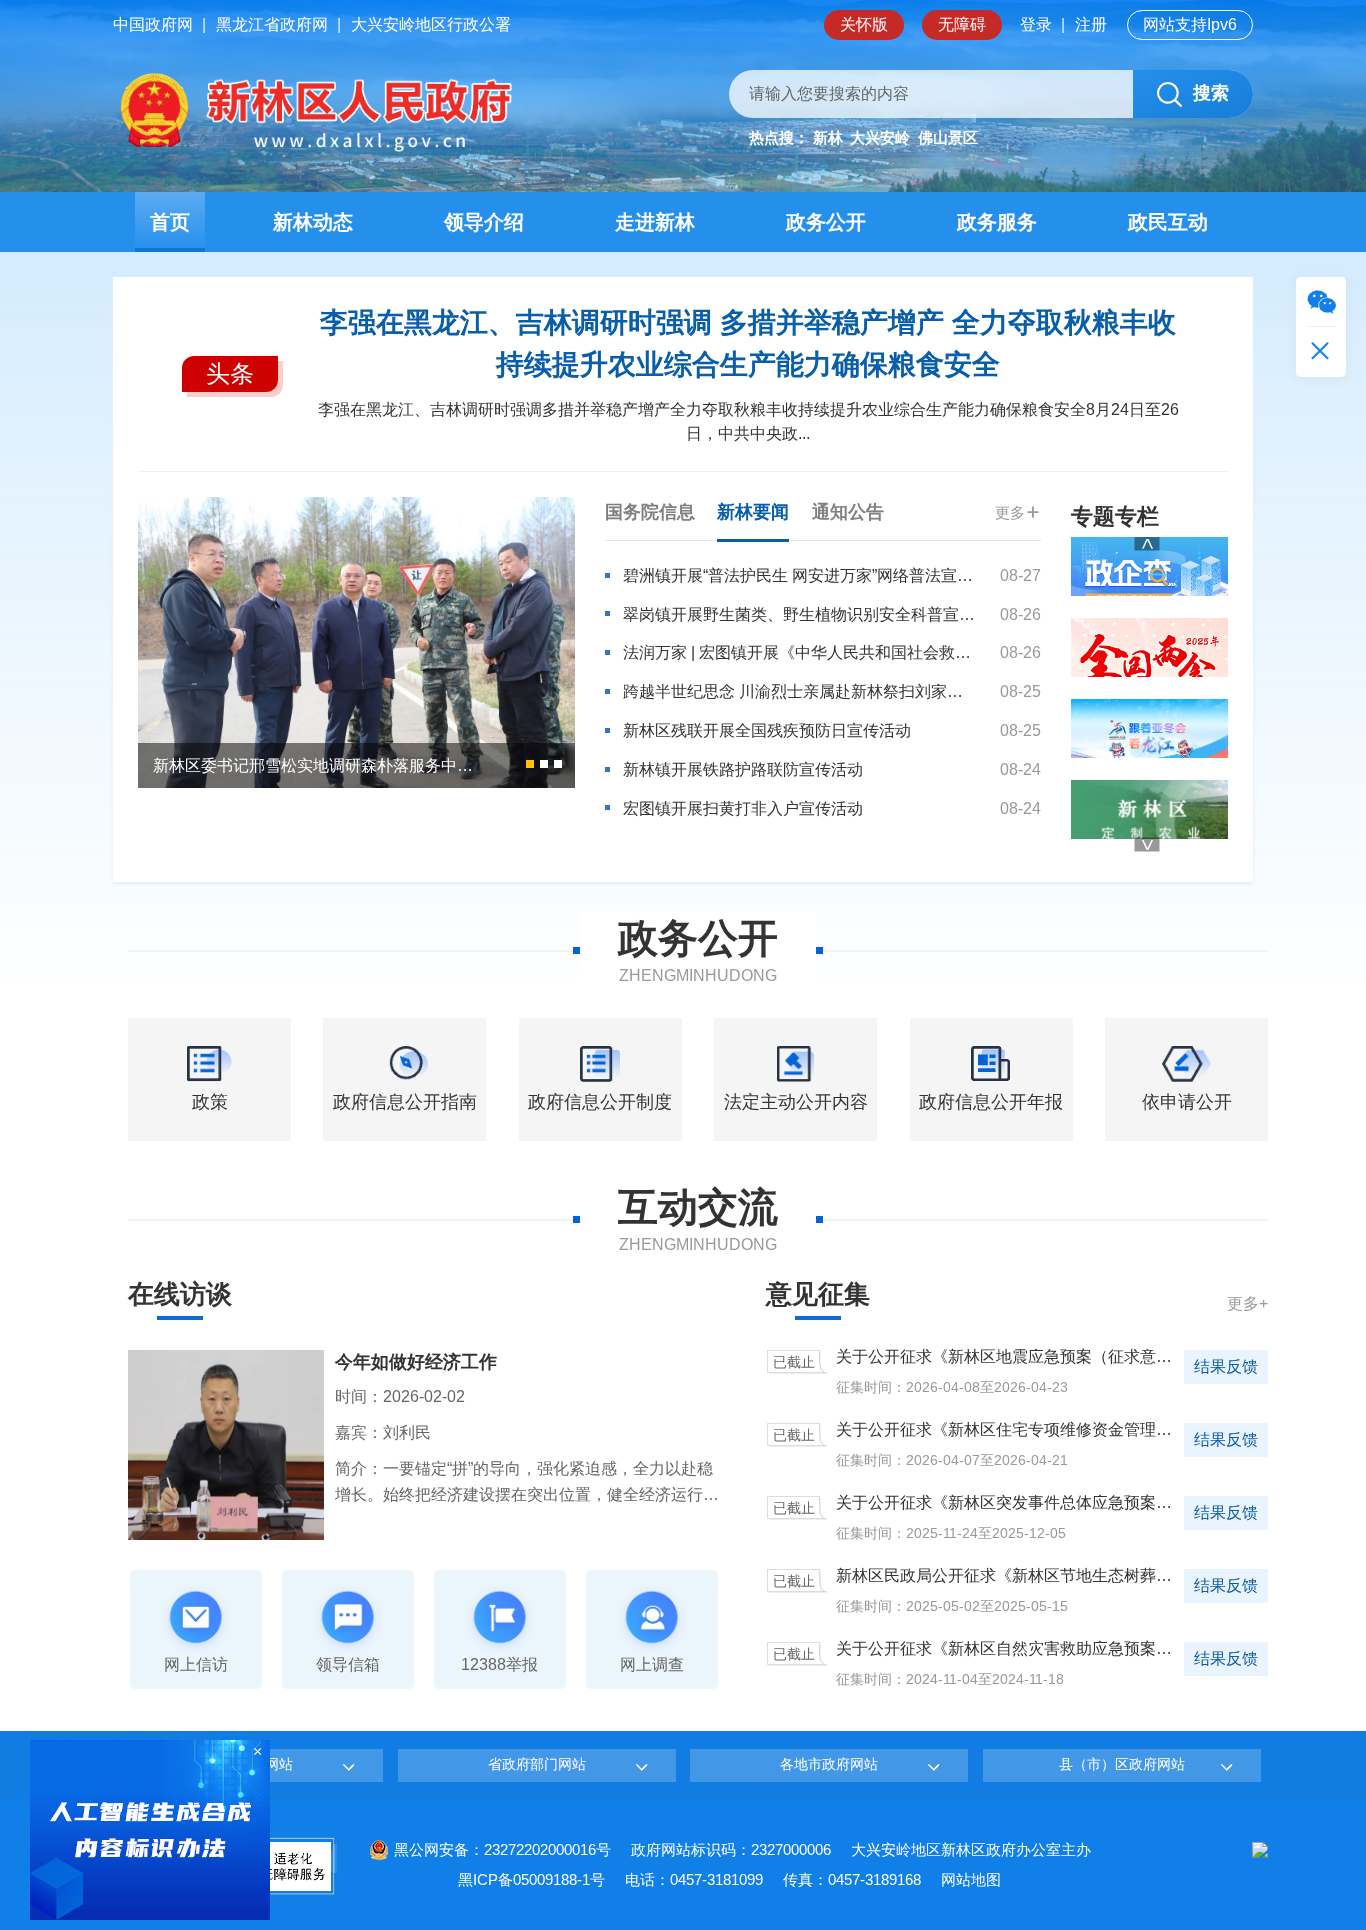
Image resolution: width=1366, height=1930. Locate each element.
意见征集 (818, 1294)
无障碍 (962, 24)
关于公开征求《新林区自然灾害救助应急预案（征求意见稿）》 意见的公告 (1008, 1650)
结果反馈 (1226, 1366)
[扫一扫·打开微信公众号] (1321, 302)
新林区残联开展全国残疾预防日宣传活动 (767, 730)
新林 (828, 137)
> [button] (1147, 844)
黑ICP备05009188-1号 (531, 1879)
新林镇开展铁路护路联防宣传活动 (743, 769)
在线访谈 (180, 1294)
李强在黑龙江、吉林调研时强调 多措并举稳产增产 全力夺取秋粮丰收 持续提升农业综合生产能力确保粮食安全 (748, 343)
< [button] (1147, 543)
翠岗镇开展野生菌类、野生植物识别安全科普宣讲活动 (799, 614)
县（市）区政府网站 (1122, 1764)
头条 (230, 373)
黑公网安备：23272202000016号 (502, 1849)
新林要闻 (753, 512)
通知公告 (848, 512)
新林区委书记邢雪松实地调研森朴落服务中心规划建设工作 (314, 765)
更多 (1010, 512)
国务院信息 (650, 512)
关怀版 (864, 24)
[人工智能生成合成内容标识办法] (150, 1828)
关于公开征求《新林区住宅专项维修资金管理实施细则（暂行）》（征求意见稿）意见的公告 (1008, 1431)
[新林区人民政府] (312, 112)
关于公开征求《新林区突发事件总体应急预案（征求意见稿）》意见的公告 (1008, 1504)
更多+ (1247, 1303)
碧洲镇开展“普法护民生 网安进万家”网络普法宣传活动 (799, 575)
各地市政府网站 (829, 1764)
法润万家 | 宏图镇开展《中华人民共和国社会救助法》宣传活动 (799, 652)
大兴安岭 (880, 137)
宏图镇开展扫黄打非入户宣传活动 (743, 808)
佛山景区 (948, 137)
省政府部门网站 (537, 1764)
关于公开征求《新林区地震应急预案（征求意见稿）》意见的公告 (1008, 1358)
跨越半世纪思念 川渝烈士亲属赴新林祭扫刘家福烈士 (799, 691)
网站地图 (971, 1879)
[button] (530, 764)
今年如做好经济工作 (416, 1362)
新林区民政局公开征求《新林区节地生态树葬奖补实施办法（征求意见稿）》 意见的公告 (1008, 1577)
